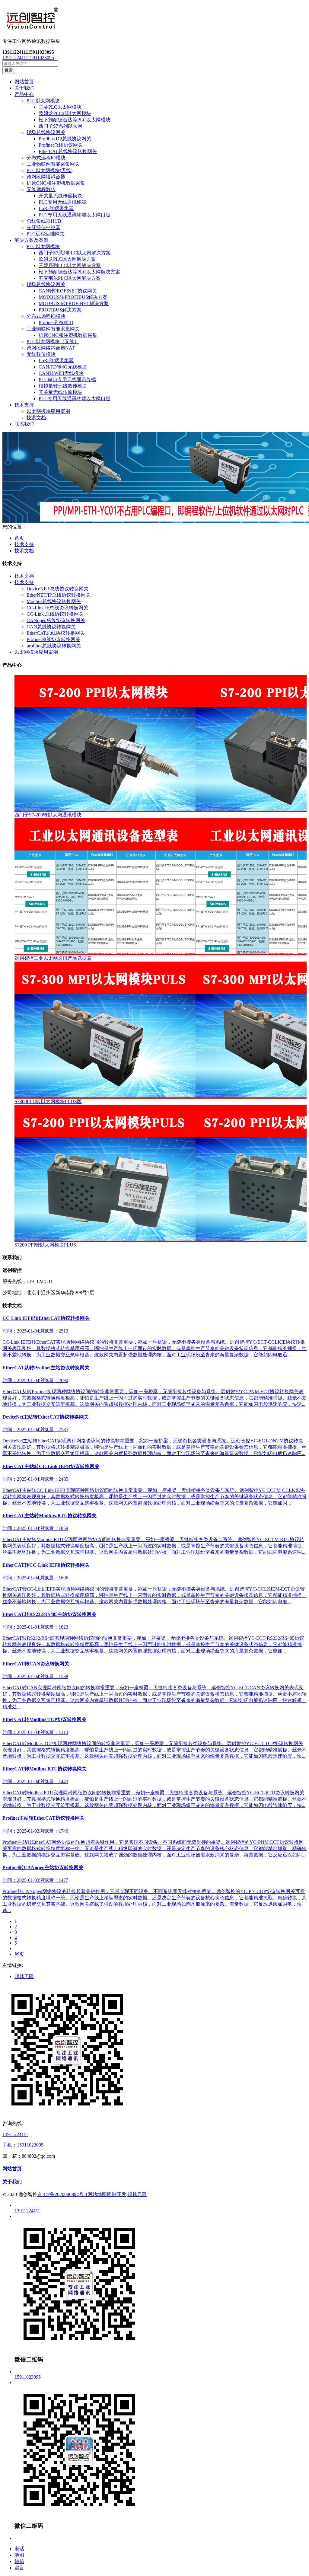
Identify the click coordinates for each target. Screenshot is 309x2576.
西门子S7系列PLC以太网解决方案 (75, 253)
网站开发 (116, 2194)
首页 (19, 538)
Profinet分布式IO (56, 322)
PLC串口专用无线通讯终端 (67, 380)
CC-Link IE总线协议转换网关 (57, 608)
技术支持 (24, 544)
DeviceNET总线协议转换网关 (57, 589)
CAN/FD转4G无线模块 (63, 367)
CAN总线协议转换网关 (51, 627)
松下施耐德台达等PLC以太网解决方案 (79, 272)
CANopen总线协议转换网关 (56, 620)
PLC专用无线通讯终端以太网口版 (75, 215)
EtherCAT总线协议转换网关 (68, 151)
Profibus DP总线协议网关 (65, 139)
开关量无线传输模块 (60, 196)
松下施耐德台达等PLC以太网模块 (75, 120)
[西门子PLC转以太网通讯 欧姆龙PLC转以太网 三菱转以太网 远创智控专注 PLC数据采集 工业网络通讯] (154, 19)
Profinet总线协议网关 (61, 145)
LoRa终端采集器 (56, 208)
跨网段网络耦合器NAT (51, 348)
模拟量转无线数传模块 (63, 386)
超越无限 (24, 1976)
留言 (19, 2568)
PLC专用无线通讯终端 (62, 202)
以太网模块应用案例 (48, 411)
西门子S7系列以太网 (61, 126)
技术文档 (36, 418)
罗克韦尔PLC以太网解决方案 (70, 278)
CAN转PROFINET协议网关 (68, 291)
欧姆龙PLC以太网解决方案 (67, 259)
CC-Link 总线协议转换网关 (55, 614)
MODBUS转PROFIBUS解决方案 (73, 297)
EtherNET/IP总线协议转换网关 (59, 595)
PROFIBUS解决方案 (60, 310)
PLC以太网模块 (43, 101)
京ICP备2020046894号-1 (62, 2194)
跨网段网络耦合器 (46, 177)
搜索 (9, 70)
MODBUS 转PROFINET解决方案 (74, 303)
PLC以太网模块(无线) (49, 170)
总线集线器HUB (44, 221)
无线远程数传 (41, 189)
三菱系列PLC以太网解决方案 (70, 265)
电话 (19, 2549)
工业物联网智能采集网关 (53, 164)
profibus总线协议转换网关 (54, 646)
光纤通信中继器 (43, 227)
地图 (19, 2555)
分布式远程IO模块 (46, 158)
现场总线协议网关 (46, 132)
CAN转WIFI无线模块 (61, 373)
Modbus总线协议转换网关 (54, 601)
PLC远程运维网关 (46, 234)
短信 (19, 2561)
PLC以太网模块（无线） (53, 342)
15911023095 (41, 57)
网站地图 (97, 2194)
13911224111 (15, 57)
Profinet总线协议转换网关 (53, 639)
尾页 (19, 1954)
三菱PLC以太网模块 (60, 107)
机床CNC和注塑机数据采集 (56, 183)
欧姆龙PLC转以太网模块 (65, 113)
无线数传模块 (41, 354)
